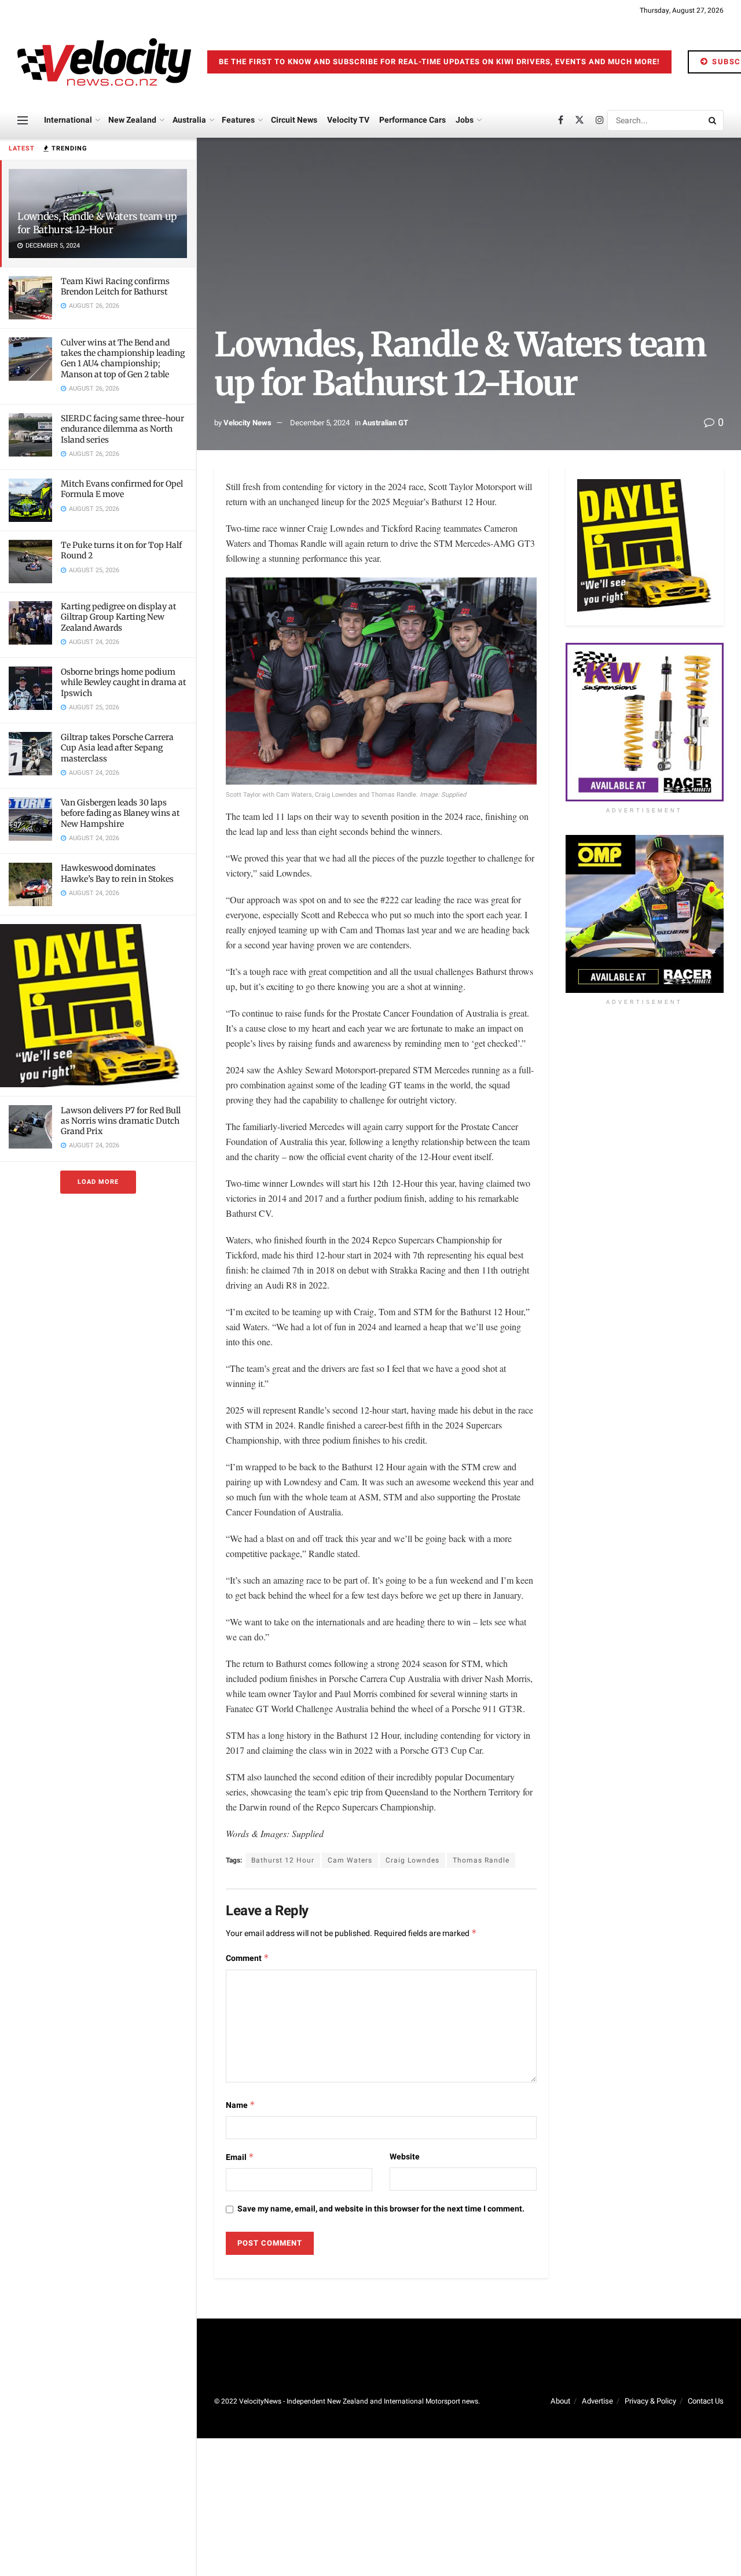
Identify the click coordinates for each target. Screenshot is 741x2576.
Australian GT (385, 423)
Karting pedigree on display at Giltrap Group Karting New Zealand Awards (118, 617)
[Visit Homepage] (104, 62)
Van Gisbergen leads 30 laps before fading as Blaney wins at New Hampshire (120, 813)
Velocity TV (348, 120)
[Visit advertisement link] (98, 1005)
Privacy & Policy (650, 2401)
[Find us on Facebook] (561, 120)
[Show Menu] (23, 120)
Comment (247, 1958)
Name (241, 2105)
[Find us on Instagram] (600, 120)
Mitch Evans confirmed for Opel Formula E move (122, 489)
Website (405, 2157)
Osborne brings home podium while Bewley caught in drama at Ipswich (123, 682)
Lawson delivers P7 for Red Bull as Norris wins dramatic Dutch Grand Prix (121, 1121)
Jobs (465, 120)
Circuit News (294, 120)
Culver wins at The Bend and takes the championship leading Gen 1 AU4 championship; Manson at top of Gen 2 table (123, 358)
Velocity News (247, 423)
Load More (98, 1182)
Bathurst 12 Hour (283, 1860)
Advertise (597, 2401)
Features (238, 120)
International (68, 120)
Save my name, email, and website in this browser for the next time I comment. (381, 2209)
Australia (189, 120)
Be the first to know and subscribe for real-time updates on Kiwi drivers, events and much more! (439, 62)
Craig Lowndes (412, 1860)
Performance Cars (412, 120)
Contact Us (706, 2401)
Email (240, 2157)
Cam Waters (350, 1860)
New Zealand (132, 120)
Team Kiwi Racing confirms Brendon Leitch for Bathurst (115, 286)
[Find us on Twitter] (579, 120)
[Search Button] (713, 120)
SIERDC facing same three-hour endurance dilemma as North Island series (122, 429)
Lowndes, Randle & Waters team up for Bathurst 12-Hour (97, 223)
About (560, 2401)
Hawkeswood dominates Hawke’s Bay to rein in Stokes (117, 873)
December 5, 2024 (320, 423)
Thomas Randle (481, 1860)
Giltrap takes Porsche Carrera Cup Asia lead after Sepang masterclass (117, 748)
